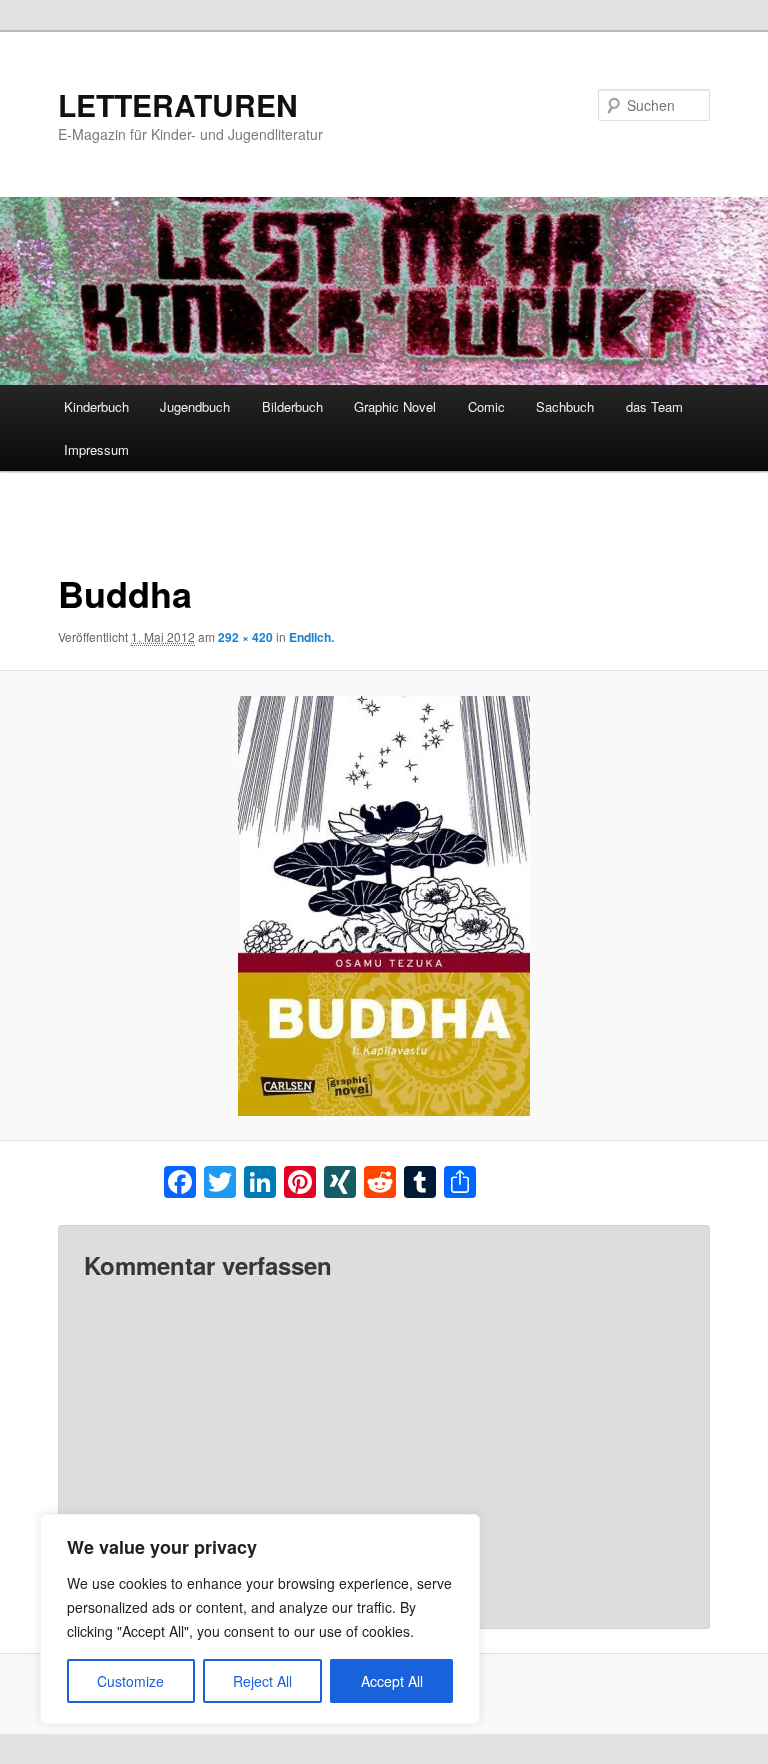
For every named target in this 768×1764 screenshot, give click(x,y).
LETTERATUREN (178, 104)
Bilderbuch (292, 406)
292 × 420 (245, 637)
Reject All (262, 1681)
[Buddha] (384, 906)
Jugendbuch (195, 406)
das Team (654, 406)
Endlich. (311, 637)
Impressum (96, 449)
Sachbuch (565, 406)
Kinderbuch (96, 406)
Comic (486, 406)
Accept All (392, 1681)
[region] (260, 1619)
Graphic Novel (395, 406)
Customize (130, 1681)
